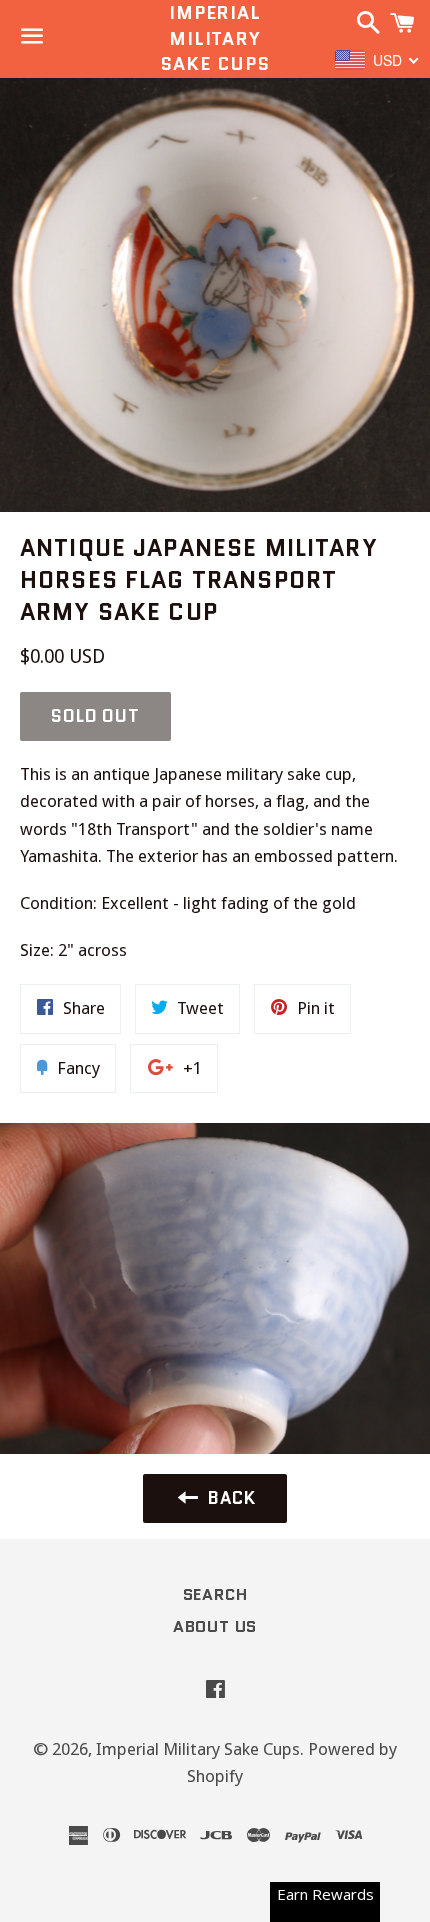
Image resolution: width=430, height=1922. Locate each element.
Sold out (95, 716)
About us (215, 1626)
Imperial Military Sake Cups (214, 38)
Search (215, 1594)
